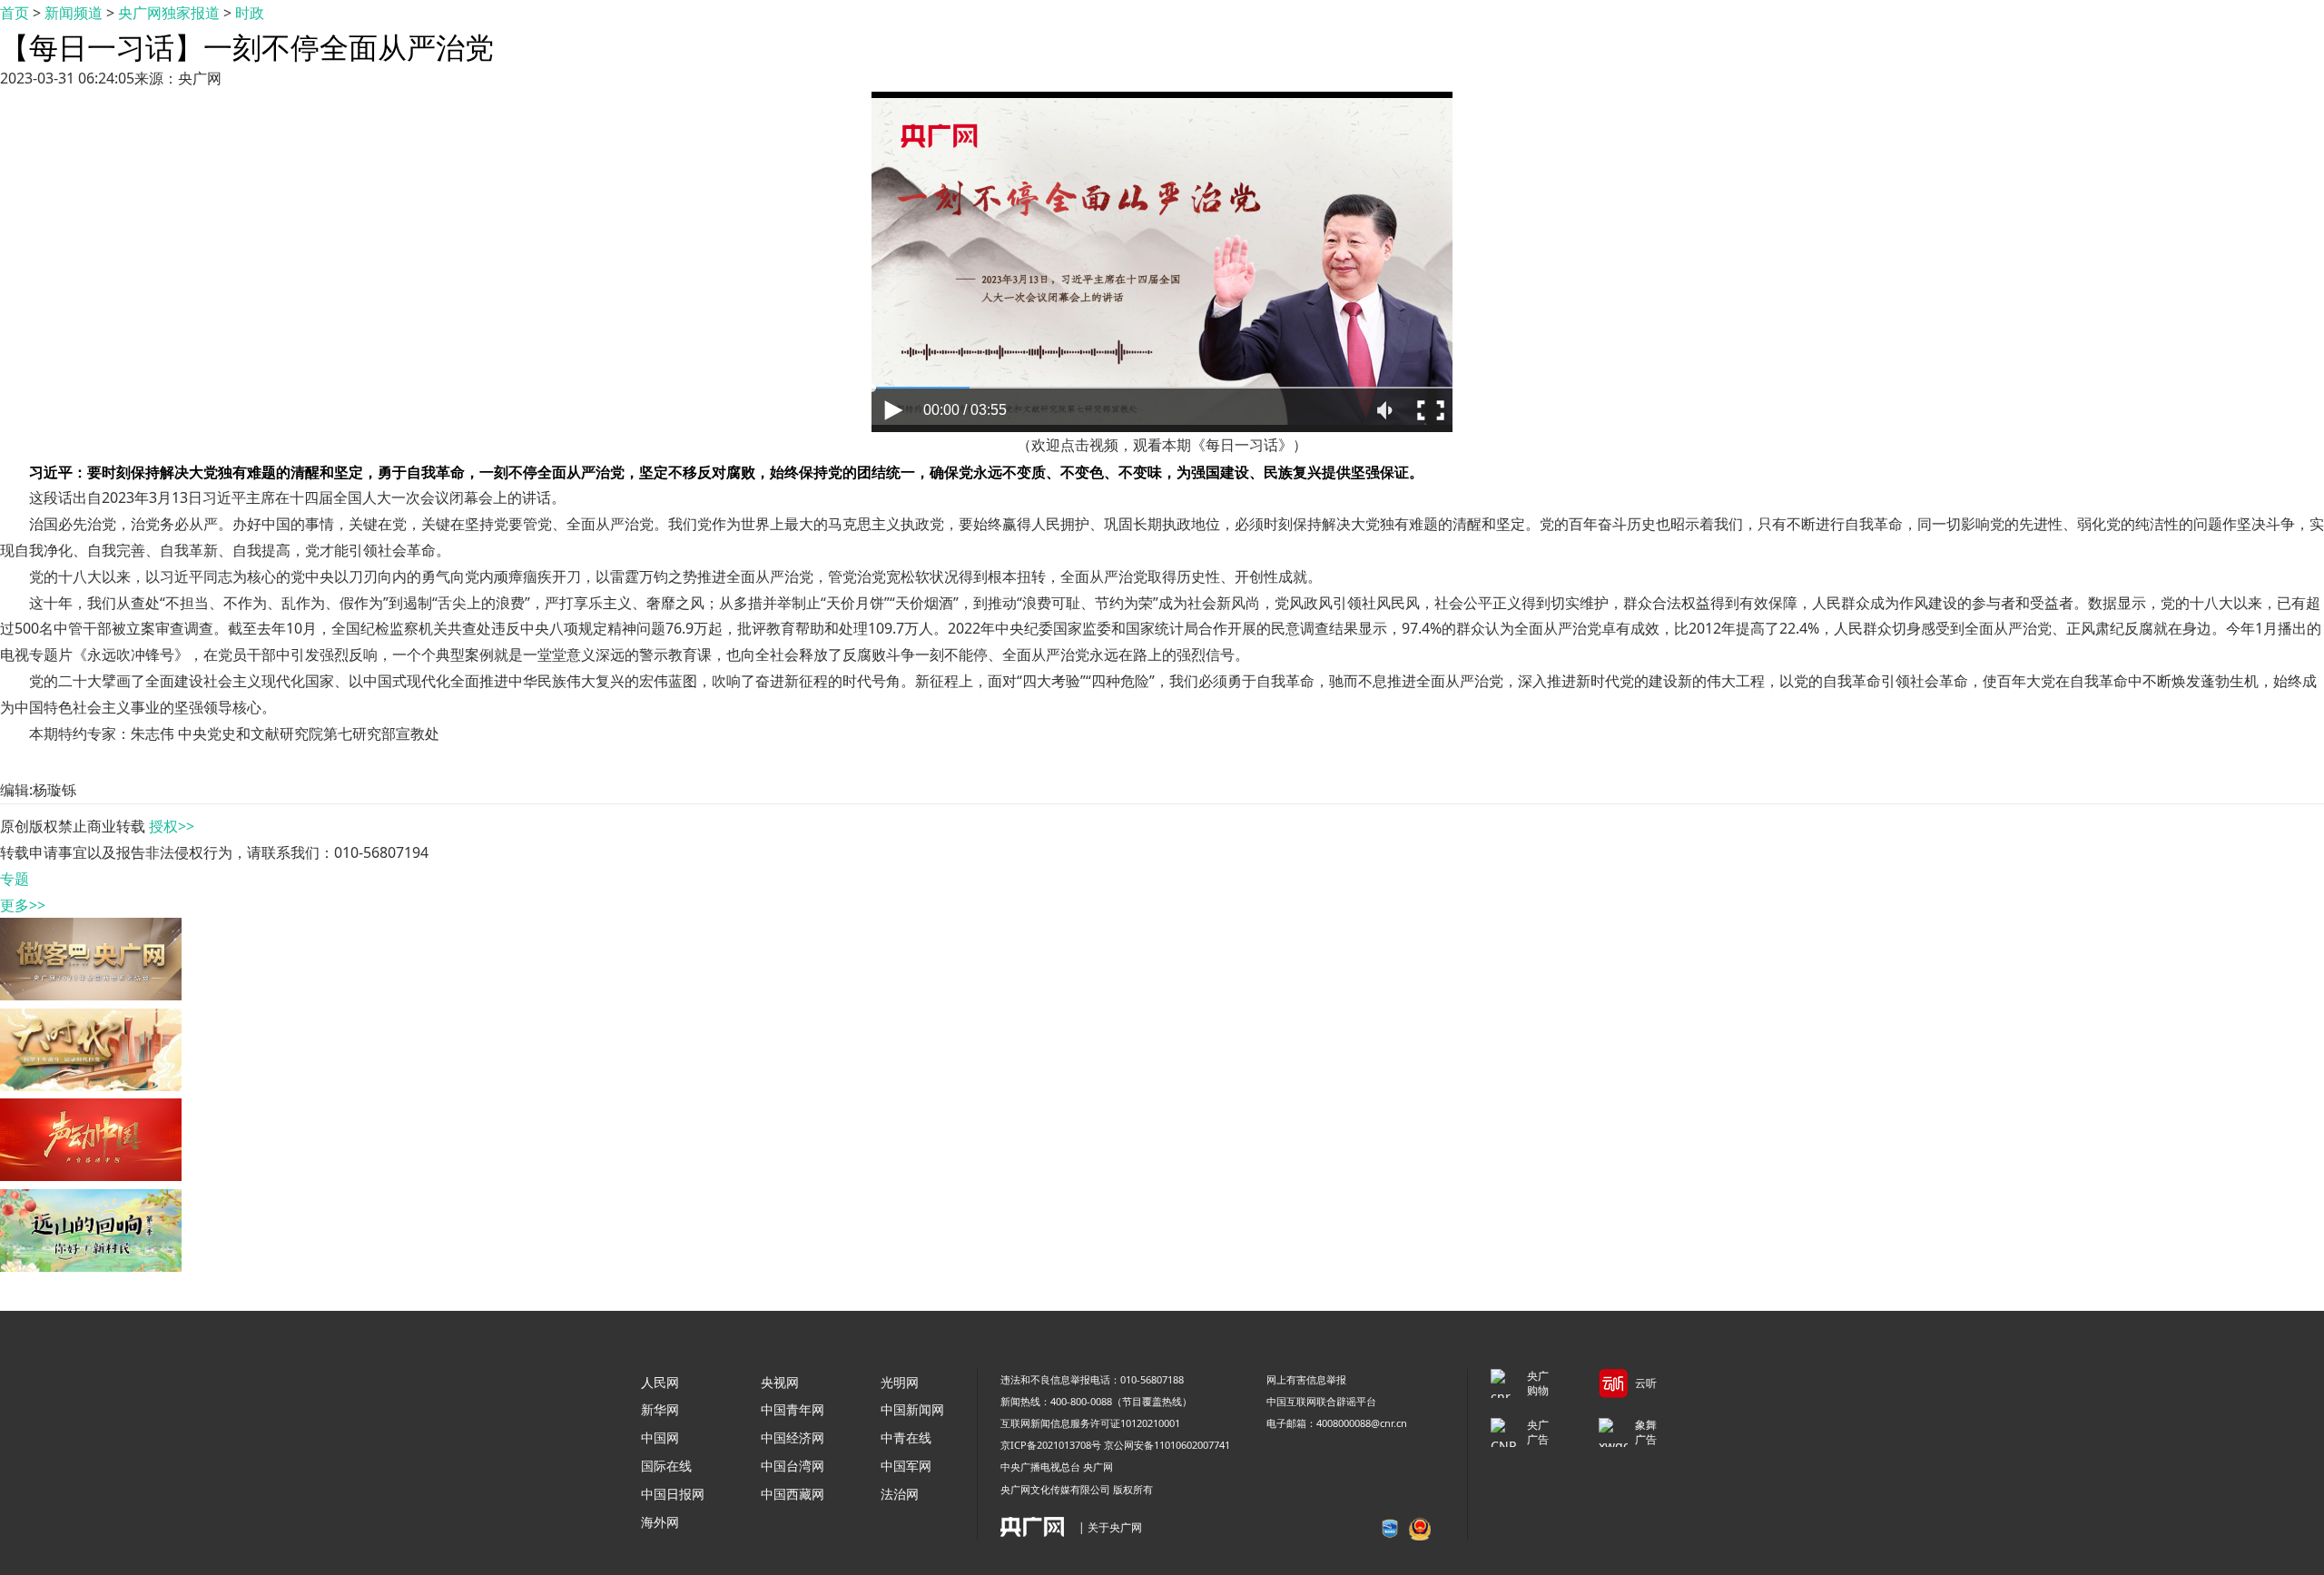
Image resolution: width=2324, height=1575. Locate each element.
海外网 (660, 1522)
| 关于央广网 (1110, 1527)
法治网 (900, 1494)
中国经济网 (793, 1437)
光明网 (900, 1382)
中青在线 (906, 1437)
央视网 (780, 1382)
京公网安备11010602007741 (1167, 1445)
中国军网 (906, 1466)
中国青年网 (793, 1409)
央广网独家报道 (169, 13)
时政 (250, 13)
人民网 (660, 1382)
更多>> (23, 905)
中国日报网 (673, 1494)
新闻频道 (74, 13)
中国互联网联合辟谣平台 (1321, 1401)
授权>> (172, 826)
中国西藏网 (793, 1494)
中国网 (660, 1437)
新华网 (660, 1409)
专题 (15, 879)
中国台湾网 (793, 1466)
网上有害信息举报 (1306, 1379)
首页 (15, 13)
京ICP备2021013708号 (1051, 1445)
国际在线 (666, 1466)
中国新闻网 (912, 1409)
